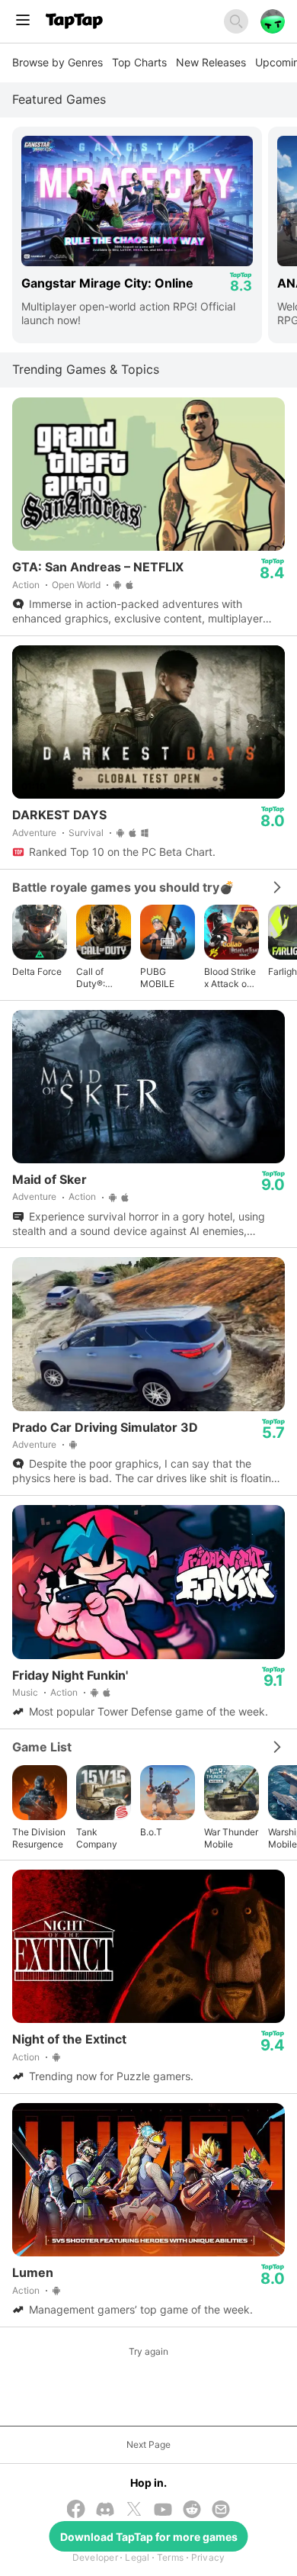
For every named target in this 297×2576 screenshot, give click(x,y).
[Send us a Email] (221, 2511)
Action (26, 585)
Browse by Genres (57, 62)
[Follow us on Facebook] (76, 2510)
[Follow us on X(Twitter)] (134, 2510)
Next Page (148, 2444)
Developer (95, 2557)
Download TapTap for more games (149, 2537)
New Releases (211, 62)
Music (25, 1692)
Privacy (208, 2557)
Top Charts (139, 62)
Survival (86, 833)
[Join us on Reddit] (192, 2511)
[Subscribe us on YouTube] (163, 2511)
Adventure (34, 833)
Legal (137, 2557)
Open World (76, 585)
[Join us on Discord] (105, 2511)
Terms (170, 2557)
